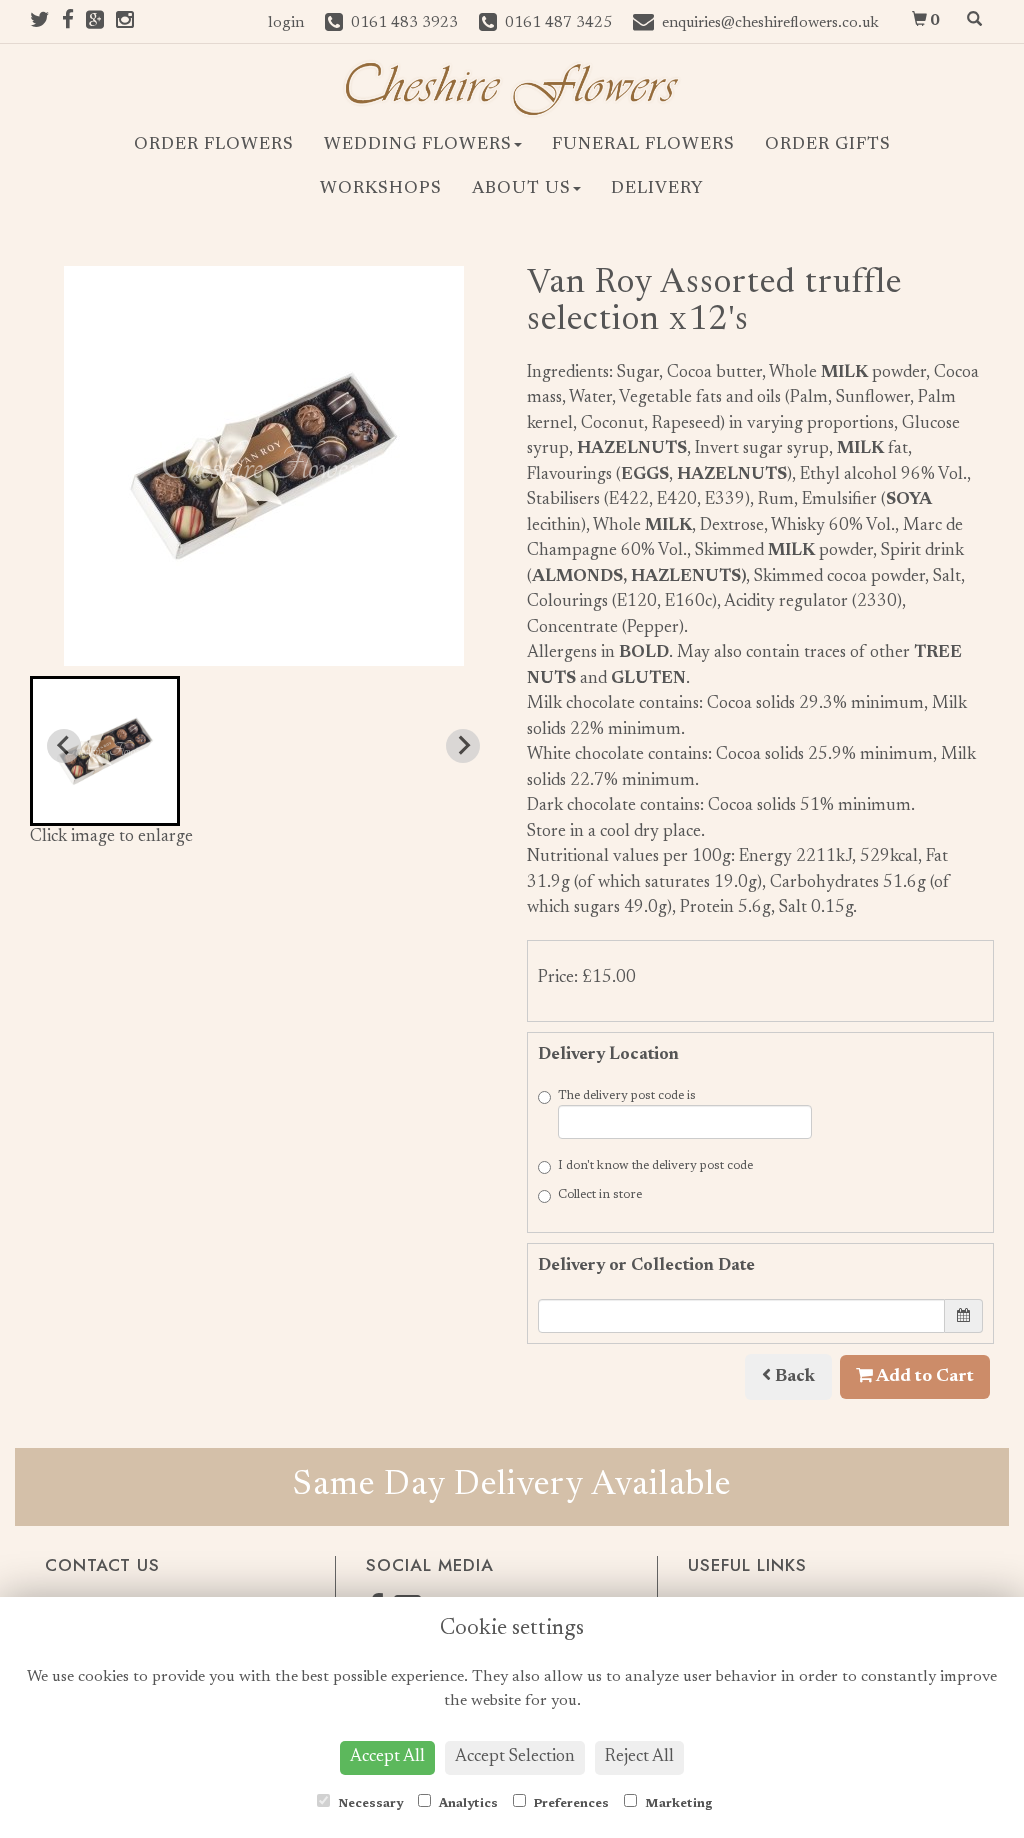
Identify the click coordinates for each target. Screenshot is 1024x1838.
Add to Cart (923, 1377)
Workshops (381, 189)
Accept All (387, 1757)
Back (793, 1377)
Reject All (639, 1757)
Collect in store (600, 1195)
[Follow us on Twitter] (46, 23)
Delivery (657, 189)
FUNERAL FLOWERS (643, 145)
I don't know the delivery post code (655, 1166)
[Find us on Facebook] (74, 23)
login (286, 23)
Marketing (677, 1804)
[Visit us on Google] (101, 23)
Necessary (369, 1804)
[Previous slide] (64, 746)
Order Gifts (828, 145)
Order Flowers (214, 145)
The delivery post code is (627, 1096)
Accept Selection (515, 1757)
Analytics (467, 1804)
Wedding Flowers (418, 145)
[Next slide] (463, 746)
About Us (521, 189)
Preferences (570, 1804)
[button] (105, 751)
